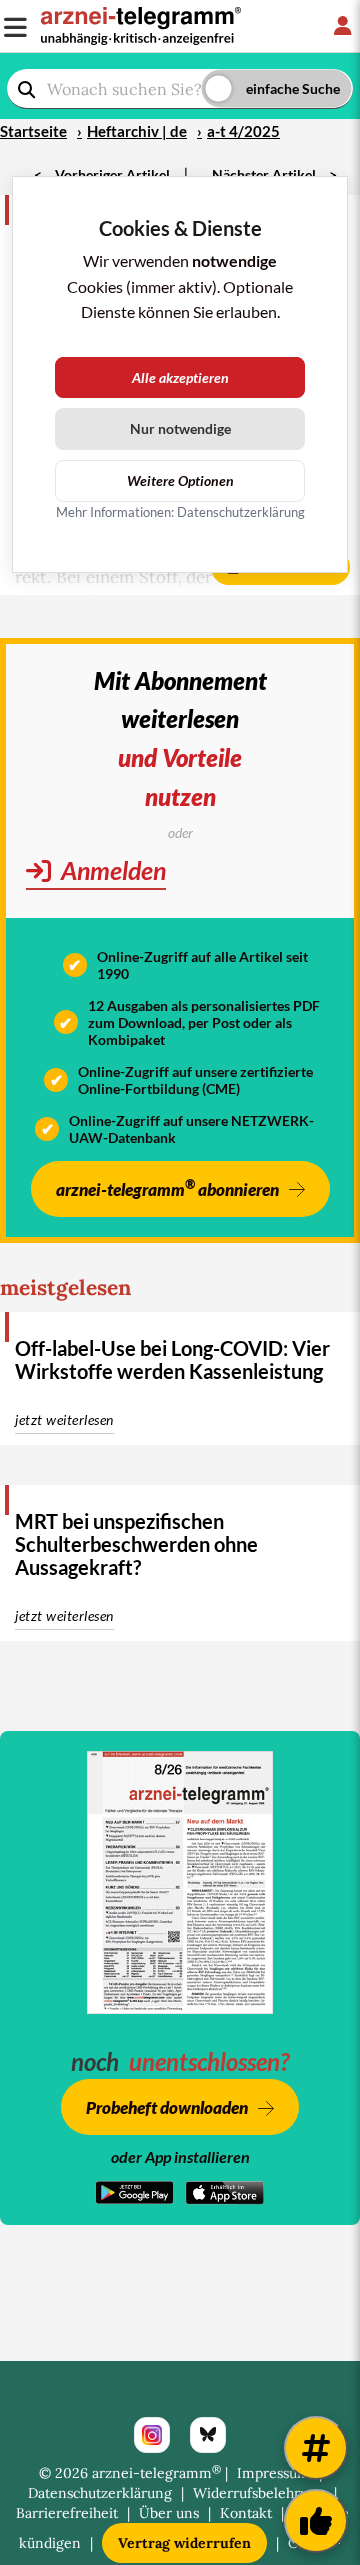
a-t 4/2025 (243, 131)
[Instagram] (152, 2435)
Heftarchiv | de (137, 131)
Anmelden (111, 870)
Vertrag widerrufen (184, 2543)
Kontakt (246, 2513)
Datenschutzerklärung (100, 2493)
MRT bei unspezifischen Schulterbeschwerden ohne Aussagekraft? (136, 1544)
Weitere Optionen (180, 480)
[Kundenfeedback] (316, 2521)
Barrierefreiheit (67, 2513)
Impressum (273, 2473)
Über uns (169, 2513)
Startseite (33, 131)
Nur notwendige (180, 428)
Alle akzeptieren (180, 377)
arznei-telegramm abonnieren (167, 1187)
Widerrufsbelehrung (259, 2493)
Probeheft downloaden (167, 2107)
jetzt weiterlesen (64, 1419)
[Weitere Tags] (316, 2448)
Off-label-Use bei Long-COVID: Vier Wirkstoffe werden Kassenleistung (172, 1359)
